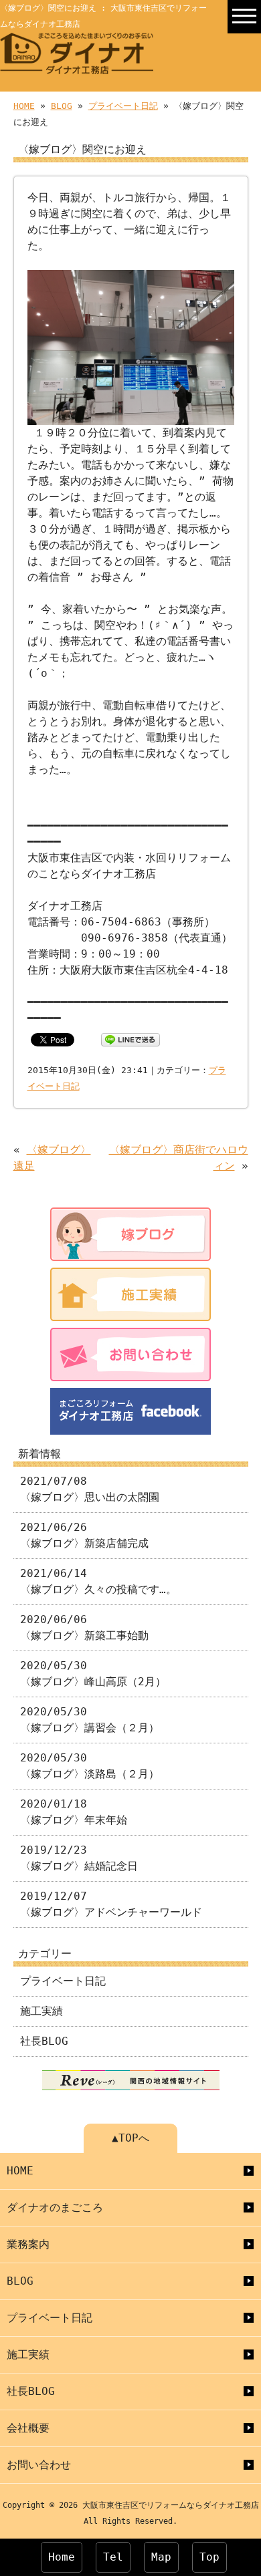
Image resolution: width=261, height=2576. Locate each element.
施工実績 (41, 2011)
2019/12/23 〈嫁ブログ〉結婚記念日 (79, 1858)
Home (62, 2557)
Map (161, 2557)
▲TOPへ (130, 2138)
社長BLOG (44, 2041)
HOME (24, 106)
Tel (113, 2557)
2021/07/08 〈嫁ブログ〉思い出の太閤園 (90, 1489)
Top (209, 2557)
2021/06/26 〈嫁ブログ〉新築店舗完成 (84, 1535)
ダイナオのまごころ (55, 2207)
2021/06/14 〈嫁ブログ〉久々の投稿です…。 (98, 1581)
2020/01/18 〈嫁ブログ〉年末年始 (74, 1812)
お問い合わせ (39, 2465)
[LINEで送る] (130, 1039)
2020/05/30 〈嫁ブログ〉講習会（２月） (90, 1720)
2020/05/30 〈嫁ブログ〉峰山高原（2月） (93, 1674)
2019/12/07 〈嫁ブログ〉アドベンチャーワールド (111, 1904)
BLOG (62, 106)
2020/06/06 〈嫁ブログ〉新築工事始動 (84, 1627)
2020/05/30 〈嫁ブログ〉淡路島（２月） (90, 1766)
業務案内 (28, 2244)
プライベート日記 (123, 106)
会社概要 (28, 2428)
